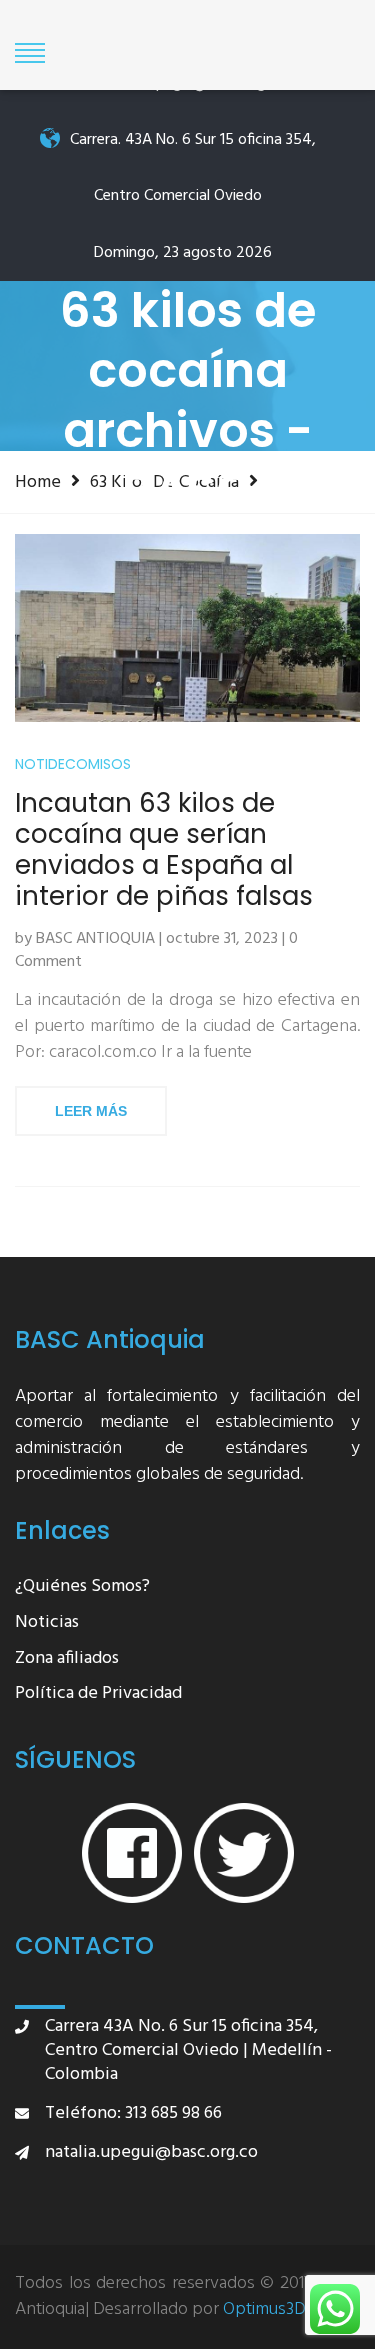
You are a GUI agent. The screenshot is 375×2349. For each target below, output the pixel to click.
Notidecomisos (73, 764)
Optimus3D (264, 2310)
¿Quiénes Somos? (82, 1587)
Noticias (47, 1623)
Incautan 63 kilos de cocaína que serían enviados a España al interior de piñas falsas (164, 850)
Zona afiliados (67, 1659)
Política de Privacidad (98, 1694)
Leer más (91, 1111)
